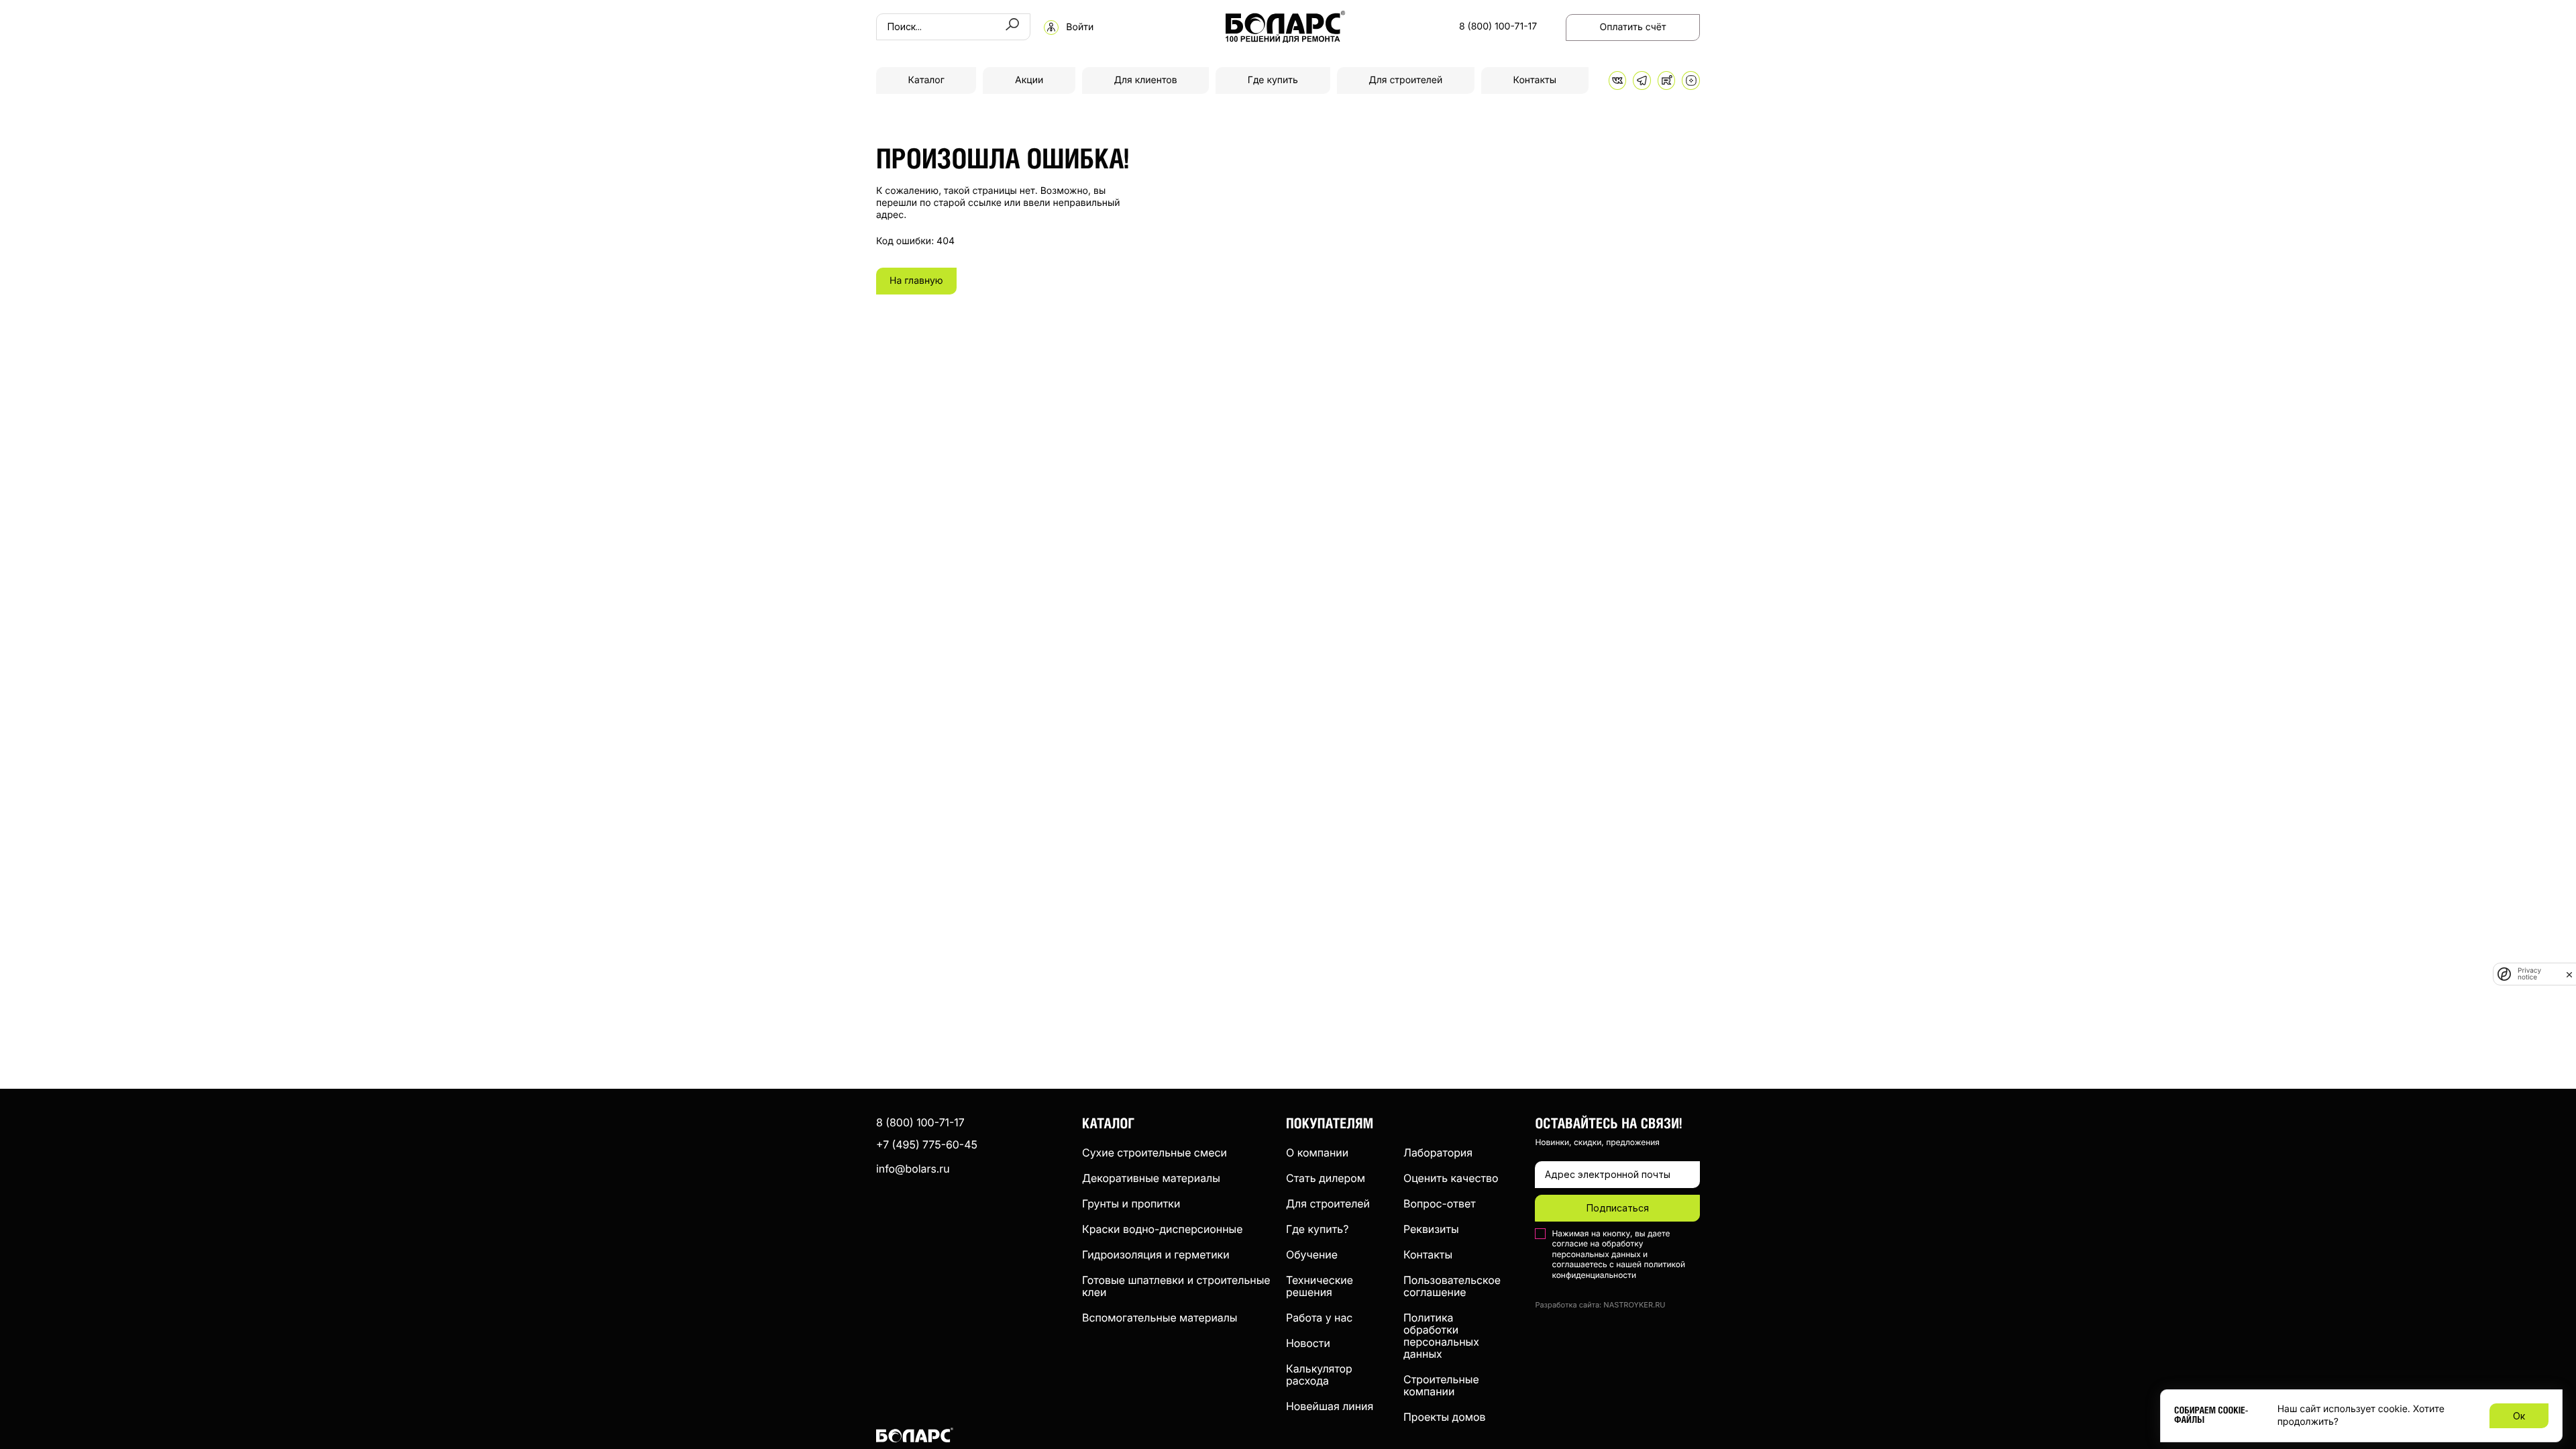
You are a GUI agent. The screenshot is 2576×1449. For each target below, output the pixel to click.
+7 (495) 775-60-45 (927, 1144)
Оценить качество (1451, 1178)
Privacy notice (2529, 974)
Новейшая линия (1330, 1406)
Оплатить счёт (1633, 27)
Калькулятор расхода (1319, 1375)
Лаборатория (1438, 1152)
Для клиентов (1145, 80)
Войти (1080, 28)
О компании (1317, 1152)
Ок (2519, 1416)
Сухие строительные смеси (1155, 1152)
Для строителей (1405, 80)
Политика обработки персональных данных (1441, 1336)
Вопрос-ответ (1440, 1203)
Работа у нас (1319, 1318)
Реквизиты (1431, 1229)
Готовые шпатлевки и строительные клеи (1176, 1286)
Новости (1308, 1343)
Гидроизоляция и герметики (1156, 1254)
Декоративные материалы (1151, 1178)
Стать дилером (1326, 1178)
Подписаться (1618, 1208)
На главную (916, 281)
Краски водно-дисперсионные (1162, 1229)
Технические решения (1320, 1286)
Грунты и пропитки (1131, 1203)
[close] (2569, 974)
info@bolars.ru (913, 1169)
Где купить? (1317, 1229)
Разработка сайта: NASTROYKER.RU (1600, 1305)
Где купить (1273, 80)
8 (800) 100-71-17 (1498, 27)
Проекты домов (1444, 1417)
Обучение (1312, 1254)
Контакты (1535, 80)
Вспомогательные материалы (1160, 1318)
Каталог (926, 80)
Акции (1029, 80)
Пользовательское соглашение (1452, 1286)
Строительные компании (1441, 1385)
